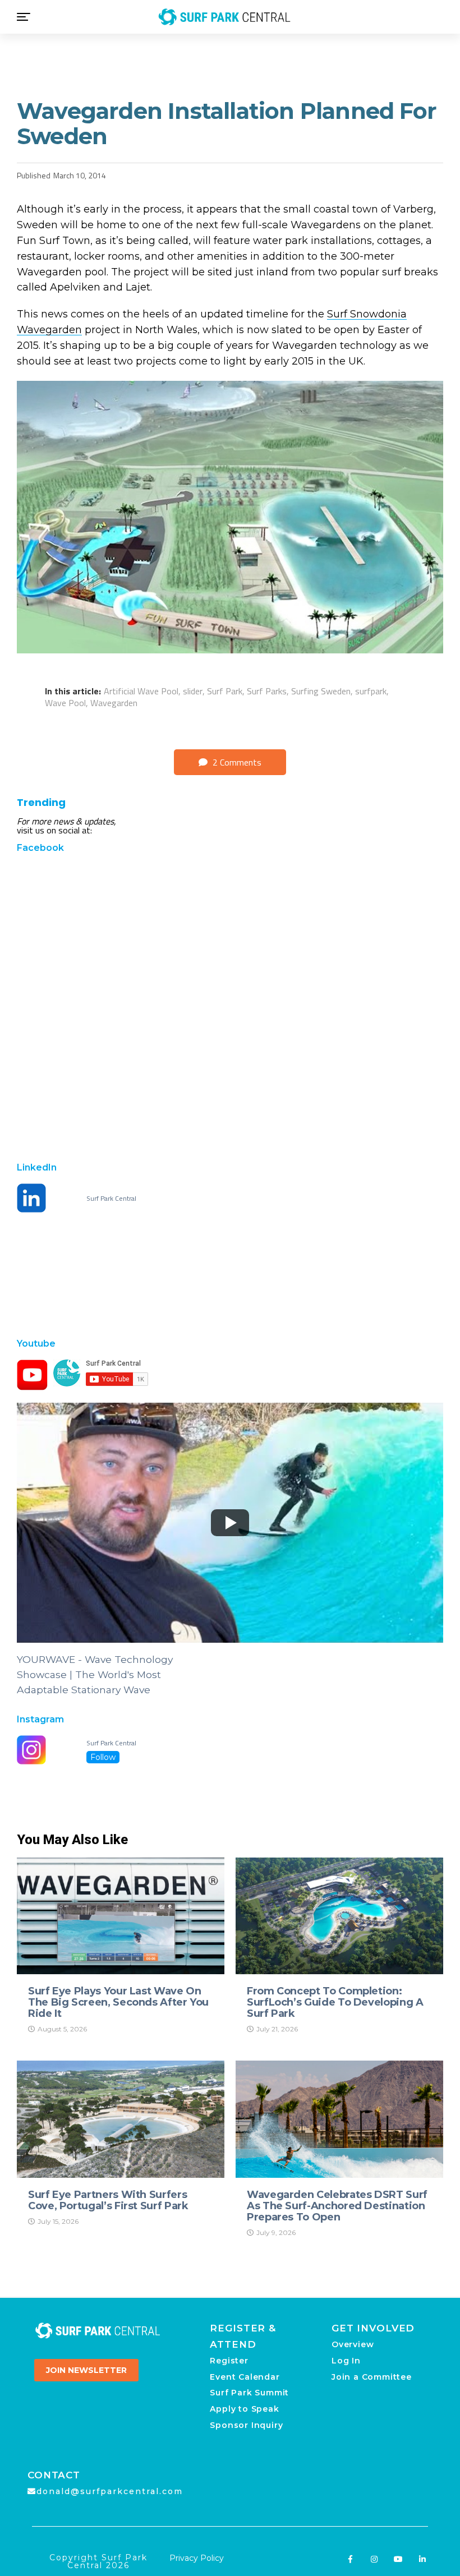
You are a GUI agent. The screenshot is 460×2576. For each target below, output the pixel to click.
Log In (346, 2361)
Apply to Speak (244, 2409)
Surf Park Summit (249, 2393)
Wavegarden (114, 703)
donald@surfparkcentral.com (110, 2491)
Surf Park (225, 691)
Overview (353, 2344)
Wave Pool (65, 703)
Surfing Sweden (321, 691)
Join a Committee (372, 2377)
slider (193, 691)
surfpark (371, 691)
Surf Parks (267, 691)
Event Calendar (245, 2377)
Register (229, 2361)
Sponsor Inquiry (246, 2425)
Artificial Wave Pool (141, 691)
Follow (103, 1757)
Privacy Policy (197, 2558)
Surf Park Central (111, 1199)
